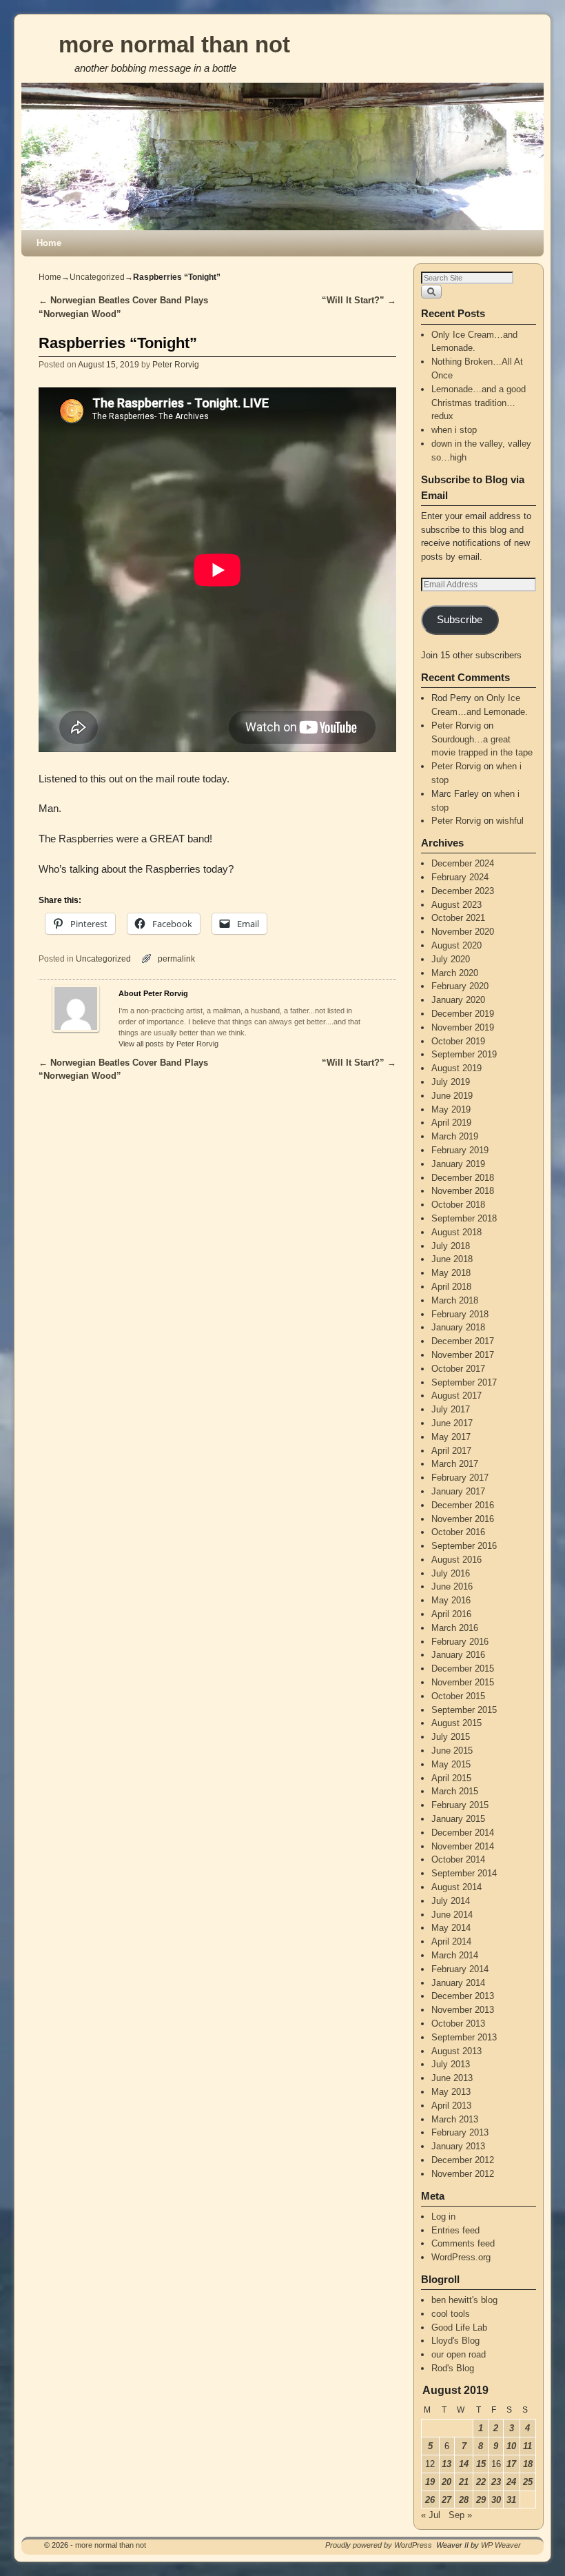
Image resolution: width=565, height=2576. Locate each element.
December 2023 (463, 891)
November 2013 (463, 2010)
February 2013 (460, 2132)
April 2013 (451, 2106)
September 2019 (464, 1054)
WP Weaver (501, 2545)
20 (446, 2482)
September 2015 (464, 1710)
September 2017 (464, 1382)
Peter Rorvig (176, 364)
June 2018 (452, 1259)
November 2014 (463, 1846)
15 (481, 2464)
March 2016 (455, 1628)
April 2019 (451, 1123)
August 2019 (456, 1068)
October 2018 (458, 1205)
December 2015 (463, 1669)
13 (446, 2464)
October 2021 (458, 918)
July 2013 (451, 2064)
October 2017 (458, 1369)
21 (464, 2482)
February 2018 (460, 1314)
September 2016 (464, 1546)
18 (528, 2464)
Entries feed (455, 2230)
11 (527, 2446)
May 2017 (451, 1437)
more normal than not (174, 44)
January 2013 (458, 2146)
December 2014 (463, 1833)
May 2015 (451, 1764)
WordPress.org (461, 2257)
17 (511, 2464)
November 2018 (463, 1191)
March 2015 (455, 1791)
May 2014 (451, 1928)
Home (49, 243)
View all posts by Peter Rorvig (168, 1044)
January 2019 (458, 1164)
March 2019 (455, 1136)
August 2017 (456, 1396)
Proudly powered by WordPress (379, 2545)
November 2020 (463, 932)
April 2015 (451, 1778)
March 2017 (455, 1464)
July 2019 (451, 1082)
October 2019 (458, 1041)
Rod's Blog (453, 2368)
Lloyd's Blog (455, 2341)
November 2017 (463, 1355)
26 (430, 2500)
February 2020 (460, 986)
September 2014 (464, 1873)
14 (464, 2464)
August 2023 (456, 905)
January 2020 (458, 1000)
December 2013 (463, 1996)
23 (496, 2482)
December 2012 (463, 2160)
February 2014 (460, 1969)
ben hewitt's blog (464, 2300)
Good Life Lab (459, 2327)
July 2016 (451, 1573)
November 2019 (463, 1027)
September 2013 (464, 2037)
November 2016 (463, 1519)
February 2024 (460, 877)
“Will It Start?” (359, 300)
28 (464, 2500)
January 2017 (458, 1491)
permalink (176, 959)
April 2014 (451, 1941)
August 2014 (456, 1887)
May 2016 (451, 1600)
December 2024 (463, 863)
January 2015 (458, 1819)
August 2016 (456, 1560)
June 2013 (452, 2078)
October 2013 (458, 2024)
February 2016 (460, 1642)
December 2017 (463, 1341)
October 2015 (458, 1696)
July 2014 (451, 1901)
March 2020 (455, 973)
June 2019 (452, 1096)
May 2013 (451, 2092)
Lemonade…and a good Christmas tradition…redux (479, 403)
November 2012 (463, 2174)
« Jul (431, 2515)
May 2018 (451, 1273)
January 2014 (458, 1983)
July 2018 (451, 1246)
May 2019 (451, 1109)
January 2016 (458, 1655)
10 (511, 2446)
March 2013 (455, 2119)
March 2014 (455, 1955)
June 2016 (452, 1586)
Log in (443, 2217)
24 (511, 2482)
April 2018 (451, 1287)
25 (528, 2482)
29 (481, 2500)
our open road (459, 2354)
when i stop (454, 430)
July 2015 (451, 1737)
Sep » (460, 2515)
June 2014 (452, 1915)
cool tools (451, 2314)
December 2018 (463, 1178)
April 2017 (451, 1451)
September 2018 (464, 1218)
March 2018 (455, 1300)
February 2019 (460, 1150)
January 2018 (458, 1327)
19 (430, 2482)
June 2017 (452, 1423)
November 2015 (463, 1682)
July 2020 (451, 959)
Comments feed (463, 2243)
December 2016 (463, 1505)
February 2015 (460, 1805)
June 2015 (452, 1751)
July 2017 (451, 1409)
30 (496, 2500)
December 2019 (463, 1014)
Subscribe (460, 620)
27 (446, 2500)
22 (481, 2482)
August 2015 (456, 1723)
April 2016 (451, 1614)
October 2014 (458, 1859)
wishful (510, 821)
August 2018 (456, 1232)
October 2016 (458, 1532)
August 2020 (456, 945)
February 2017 (460, 1478)
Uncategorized (97, 277)
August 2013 (456, 2051)
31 (511, 2500)
